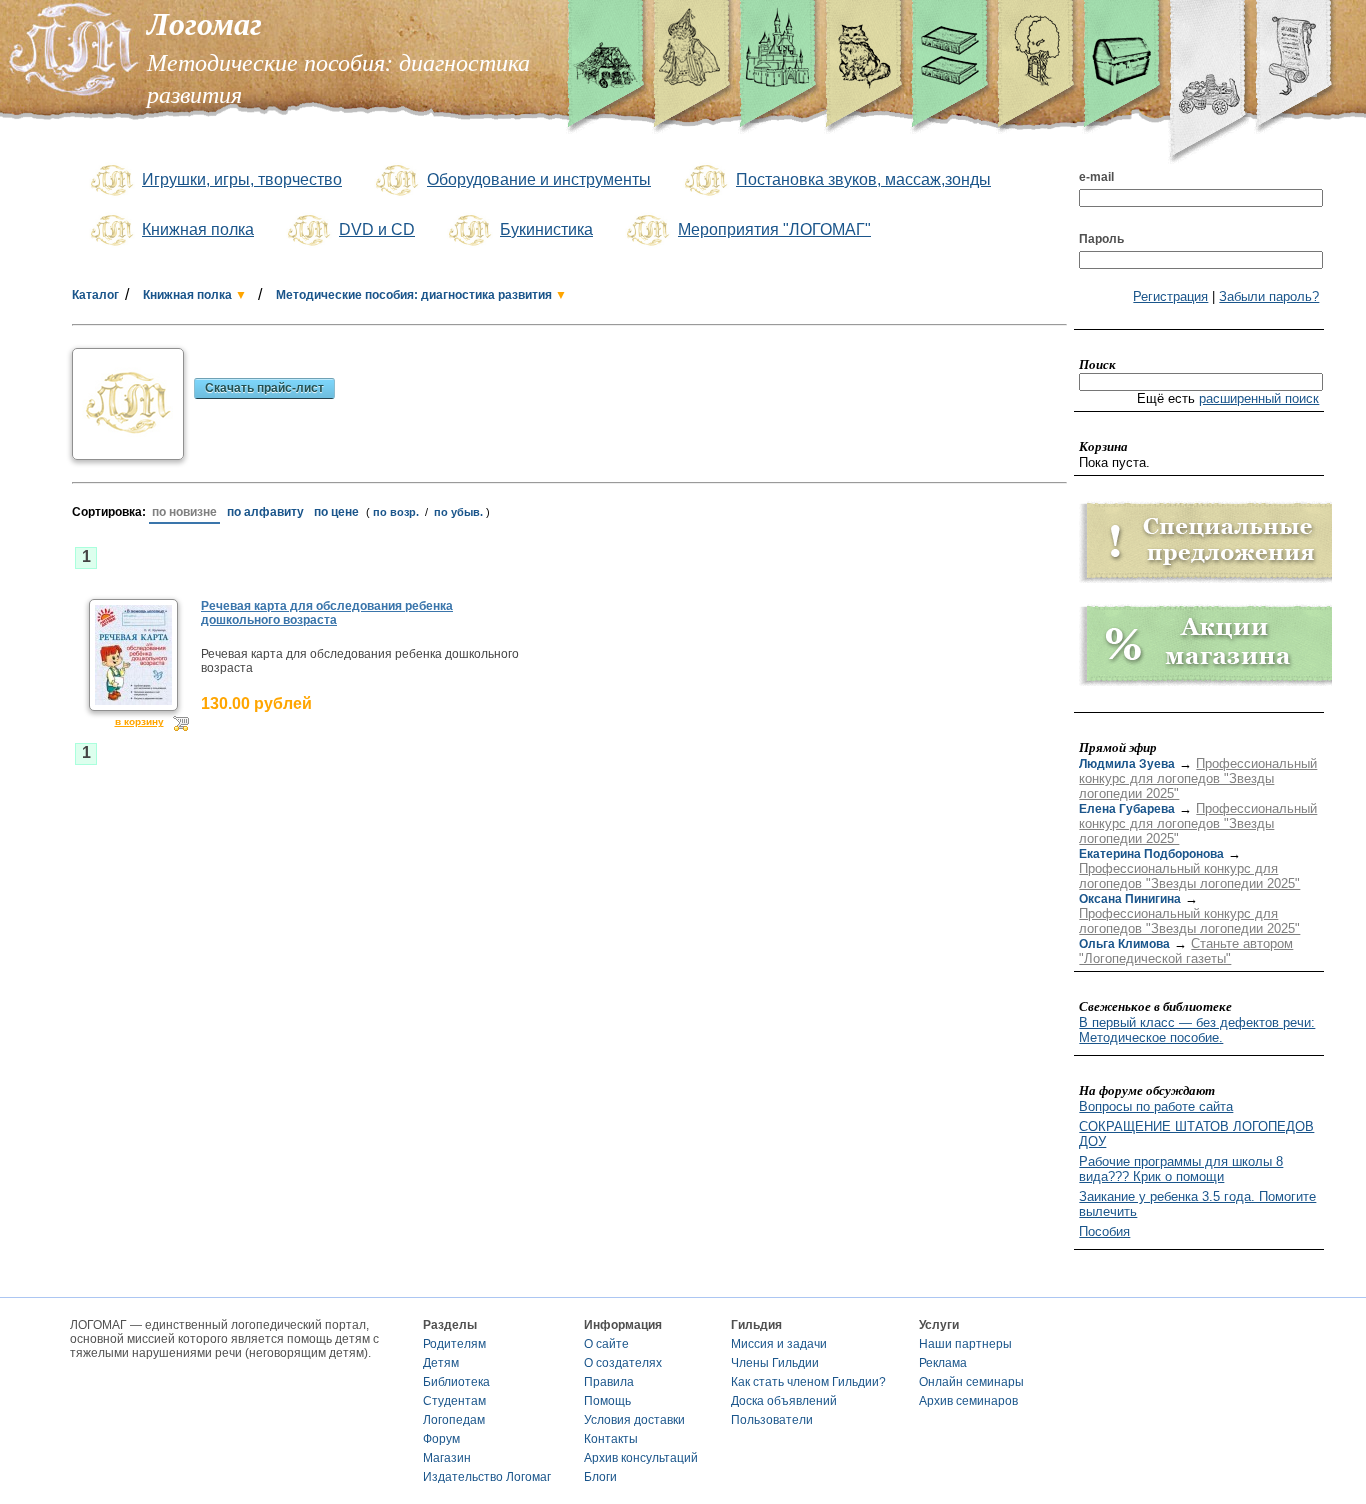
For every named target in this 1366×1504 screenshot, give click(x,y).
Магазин (447, 1458)
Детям (441, 1363)
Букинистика (546, 229)
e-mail (1096, 177)
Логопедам (454, 1420)
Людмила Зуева (1127, 764)
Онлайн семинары (971, 1382)
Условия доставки (634, 1420)
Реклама (943, 1363)
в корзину (139, 721)
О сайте (606, 1344)
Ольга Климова (1124, 944)
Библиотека (456, 1382)
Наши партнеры (965, 1344)
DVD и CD (377, 229)
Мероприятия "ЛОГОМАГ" (774, 229)
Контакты (611, 1439)
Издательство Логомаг (487, 1477)
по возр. (396, 512)
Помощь (607, 1401)
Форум (441, 1439)
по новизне (184, 512)
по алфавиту (265, 512)
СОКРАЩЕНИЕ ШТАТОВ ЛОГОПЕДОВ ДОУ (1196, 1134)
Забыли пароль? (1269, 296)
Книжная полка (198, 229)
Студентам (454, 1401)
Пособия (1104, 1231)
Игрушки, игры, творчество (242, 179)
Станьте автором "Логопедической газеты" (1186, 951)
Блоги (600, 1477)
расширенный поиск (1259, 398)
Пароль (1101, 239)
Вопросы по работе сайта (1156, 1106)
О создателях (623, 1363)
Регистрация (1170, 296)
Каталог (95, 295)
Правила (609, 1382)
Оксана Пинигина (1130, 899)
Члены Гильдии (775, 1363)
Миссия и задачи (779, 1344)
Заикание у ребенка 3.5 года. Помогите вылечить (1197, 1204)
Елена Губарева (1127, 809)
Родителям (454, 1344)
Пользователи (772, 1420)
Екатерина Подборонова (1151, 854)
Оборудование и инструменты (539, 179)
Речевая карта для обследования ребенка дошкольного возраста (327, 613)
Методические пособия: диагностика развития (414, 295)
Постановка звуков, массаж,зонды (863, 179)
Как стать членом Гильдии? (808, 1382)
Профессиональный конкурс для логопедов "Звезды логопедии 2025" (1198, 778)
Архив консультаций (641, 1458)
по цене (336, 512)
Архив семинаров (968, 1401)
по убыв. (458, 512)
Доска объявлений (784, 1401)
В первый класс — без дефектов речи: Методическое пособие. (1197, 1030)
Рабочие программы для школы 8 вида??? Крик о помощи (1181, 1169)
